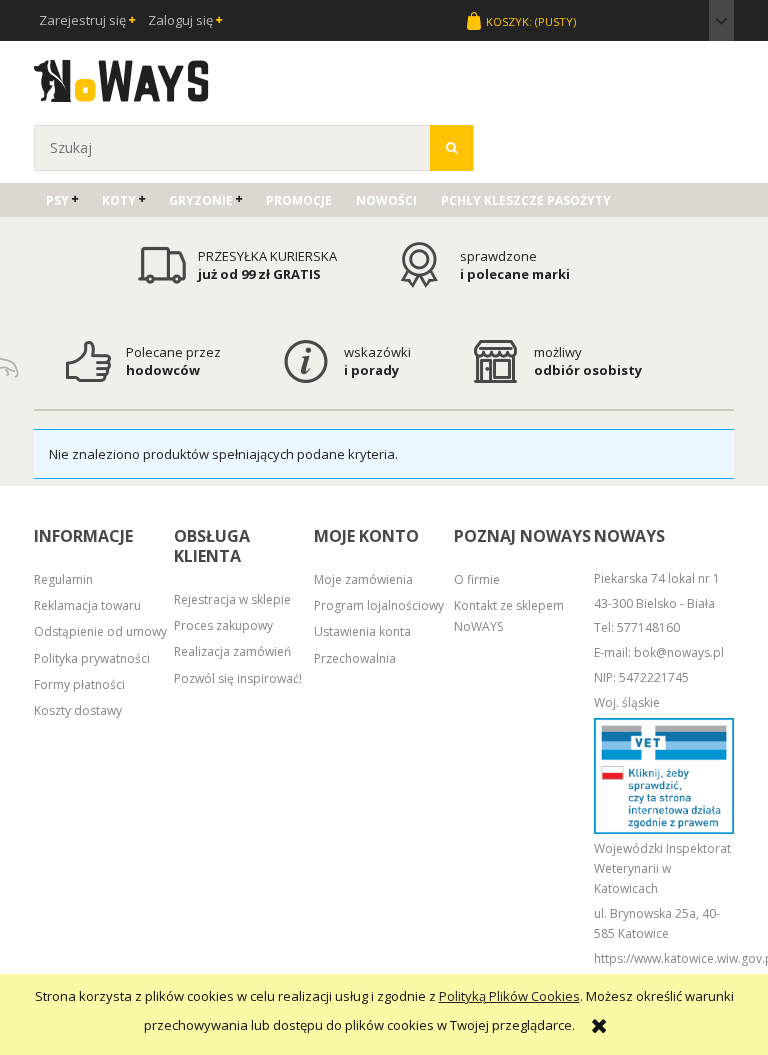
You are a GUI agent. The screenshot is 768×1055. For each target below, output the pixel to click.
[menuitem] (62, 200)
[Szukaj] (451, 148)
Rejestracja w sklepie (232, 599)
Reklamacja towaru (87, 605)
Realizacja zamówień (232, 651)
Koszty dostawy (78, 710)
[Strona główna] (121, 78)
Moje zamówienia (363, 579)
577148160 (648, 627)
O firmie (477, 579)
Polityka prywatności (92, 658)
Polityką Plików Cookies (509, 996)
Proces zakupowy (223, 625)
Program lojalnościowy (379, 605)
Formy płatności (79, 684)
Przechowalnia (355, 658)
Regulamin (63, 579)
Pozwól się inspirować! (238, 678)
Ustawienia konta (362, 631)
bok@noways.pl (679, 652)
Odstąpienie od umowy (100, 631)
